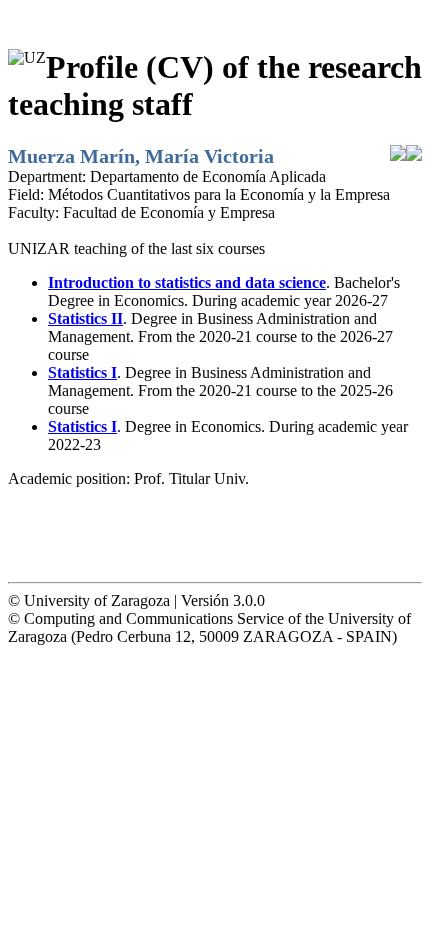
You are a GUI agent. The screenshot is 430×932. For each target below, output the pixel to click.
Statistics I (82, 372)
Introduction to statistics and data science (187, 282)
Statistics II (85, 318)
